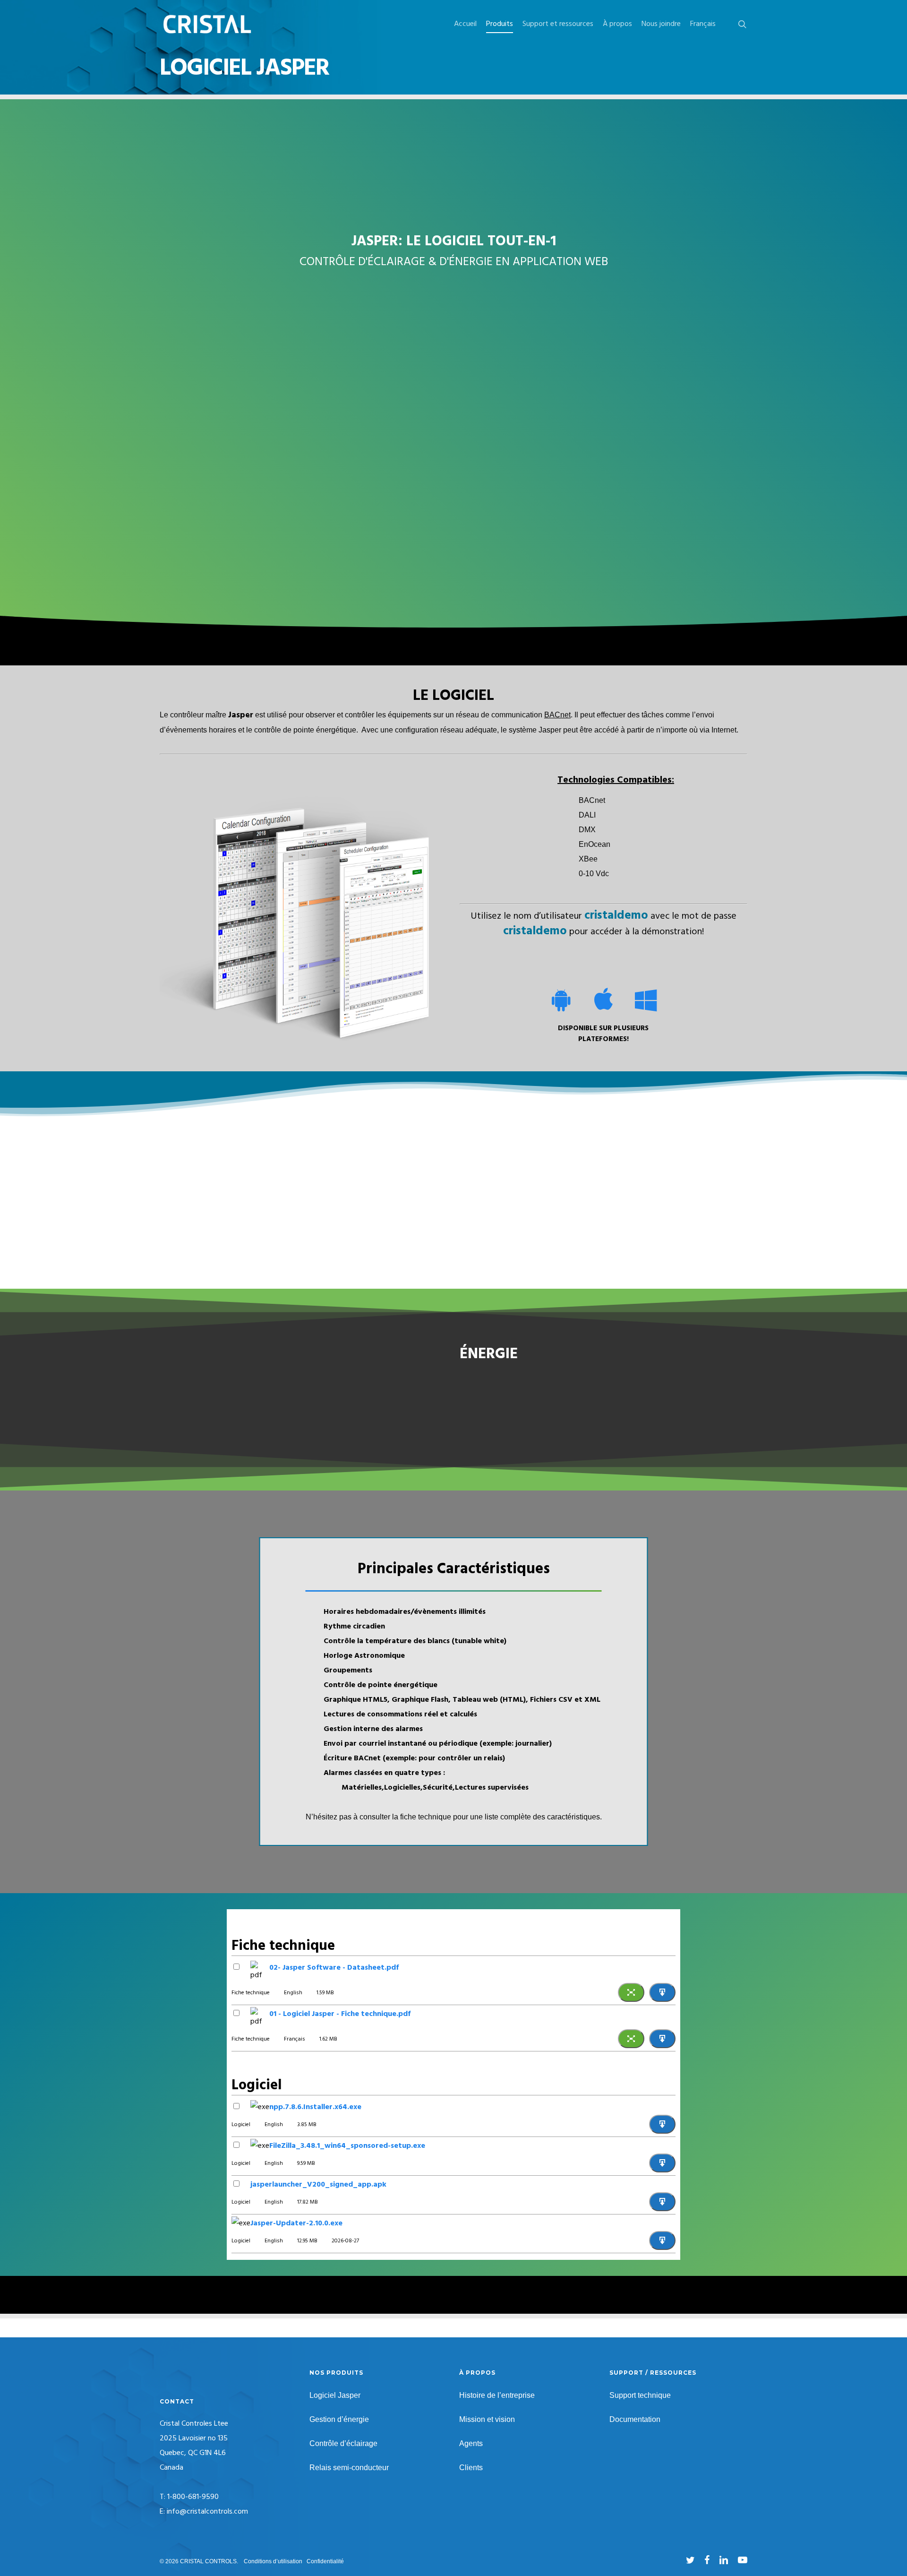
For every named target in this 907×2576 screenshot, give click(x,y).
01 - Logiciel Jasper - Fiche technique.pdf (340, 2014)
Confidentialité (325, 2561)
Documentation (635, 2419)
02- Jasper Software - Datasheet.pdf (334, 1968)
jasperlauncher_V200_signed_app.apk (318, 2185)
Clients (471, 2468)
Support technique (640, 2395)
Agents (471, 2443)
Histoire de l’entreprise (497, 2395)
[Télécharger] (662, 1992)
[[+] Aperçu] (631, 1992)
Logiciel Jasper (335, 2395)
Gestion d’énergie (339, 2419)
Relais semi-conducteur (349, 2468)
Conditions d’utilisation (273, 2561)
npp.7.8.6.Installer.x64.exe (315, 2107)
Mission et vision (487, 2419)
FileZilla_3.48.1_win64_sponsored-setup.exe (347, 2146)
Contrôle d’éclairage (343, 2443)
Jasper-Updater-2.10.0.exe (296, 2223)
